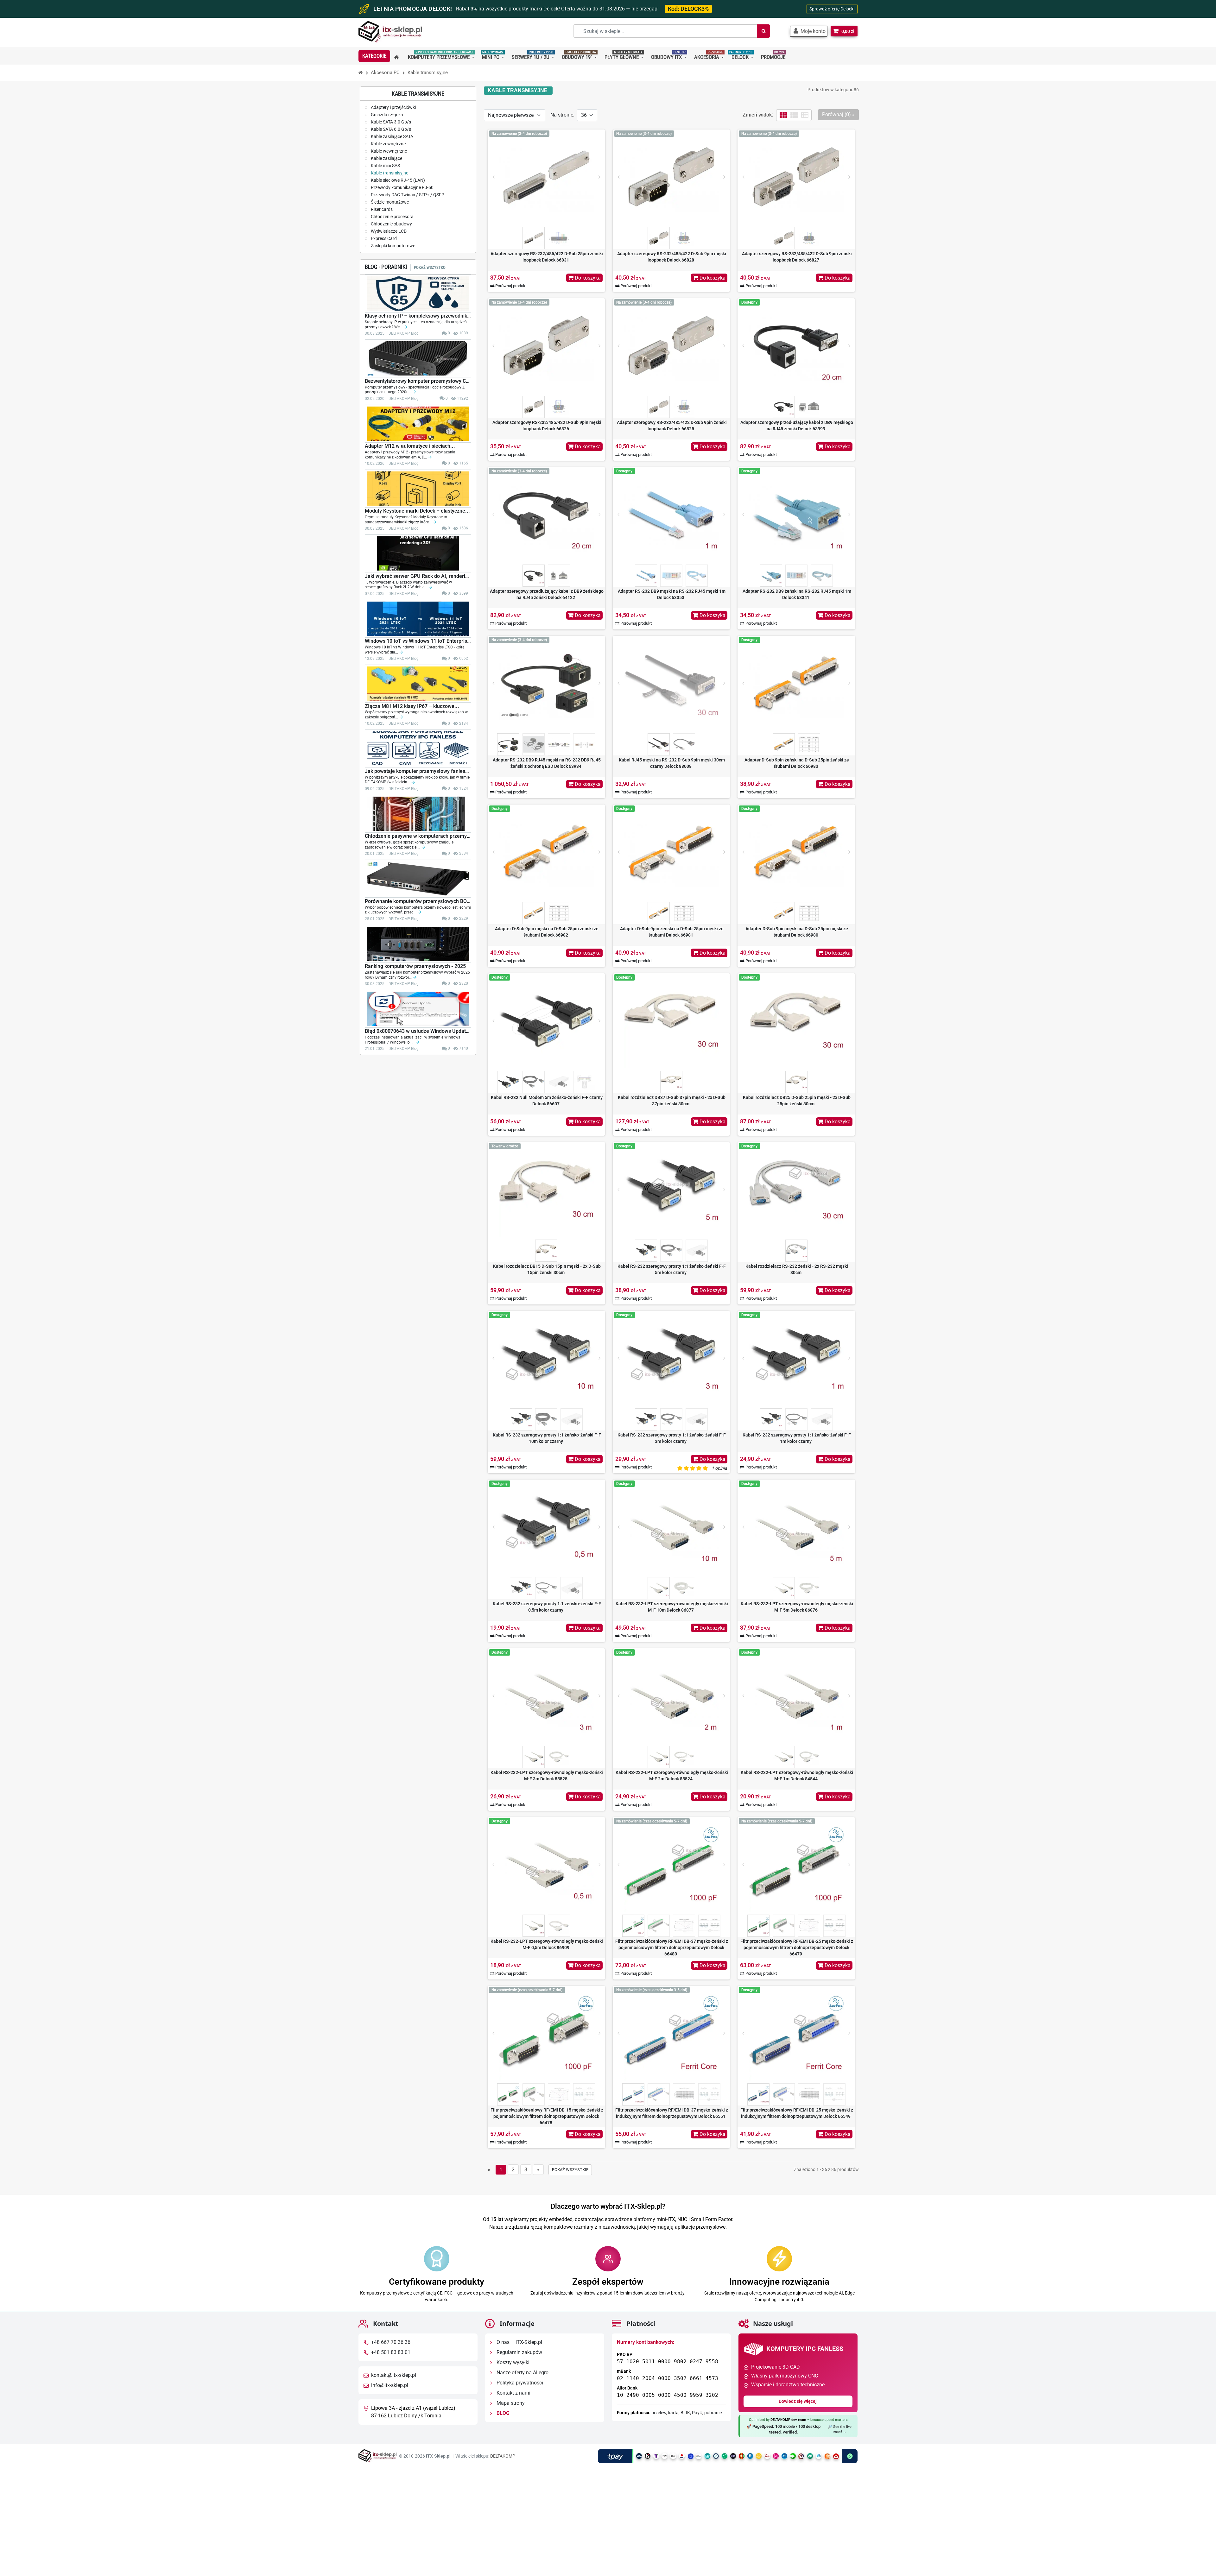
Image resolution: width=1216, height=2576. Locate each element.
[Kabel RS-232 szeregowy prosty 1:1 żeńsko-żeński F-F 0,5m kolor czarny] (546, 1527)
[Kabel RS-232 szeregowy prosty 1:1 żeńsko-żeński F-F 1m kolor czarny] (796, 1358)
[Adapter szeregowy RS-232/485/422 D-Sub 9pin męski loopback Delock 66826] (546, 346)
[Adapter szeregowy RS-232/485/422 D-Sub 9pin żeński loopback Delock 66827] (796, 177)
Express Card (383, 238)
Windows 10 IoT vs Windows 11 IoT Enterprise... (418, 641)
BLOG (502, 2413)
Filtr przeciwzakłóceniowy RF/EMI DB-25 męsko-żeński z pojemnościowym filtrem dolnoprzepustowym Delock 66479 (797, 1948)
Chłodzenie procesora (392, 217)
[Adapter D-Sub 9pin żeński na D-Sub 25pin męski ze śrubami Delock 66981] (671, 852)
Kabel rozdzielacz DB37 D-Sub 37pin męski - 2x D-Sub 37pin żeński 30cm (672, 1101)
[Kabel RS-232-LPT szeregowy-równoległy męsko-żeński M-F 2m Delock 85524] (671, 1696)
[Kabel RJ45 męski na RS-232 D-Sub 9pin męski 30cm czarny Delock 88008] (671, 683)
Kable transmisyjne (389, 173)
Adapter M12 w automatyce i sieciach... (410, 446)
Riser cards (381, 209)
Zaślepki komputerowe (393, 246)
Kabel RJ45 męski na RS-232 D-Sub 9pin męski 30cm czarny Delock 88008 (672, 763)
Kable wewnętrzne (388, 151)
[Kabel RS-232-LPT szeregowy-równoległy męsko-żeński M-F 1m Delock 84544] (796, 1696)
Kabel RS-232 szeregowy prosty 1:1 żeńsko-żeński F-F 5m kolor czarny (672, 1269)
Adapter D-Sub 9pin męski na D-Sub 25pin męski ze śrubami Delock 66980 (797, 932)
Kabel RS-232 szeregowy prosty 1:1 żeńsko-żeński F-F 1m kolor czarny (797, 1438)
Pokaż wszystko (430, 267)
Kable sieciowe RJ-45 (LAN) (397, 180)
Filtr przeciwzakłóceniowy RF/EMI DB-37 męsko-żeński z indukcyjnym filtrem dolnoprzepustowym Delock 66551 (672, 2113)
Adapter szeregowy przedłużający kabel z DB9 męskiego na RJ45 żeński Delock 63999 (797, 426)
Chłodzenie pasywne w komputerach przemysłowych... (418, 836)
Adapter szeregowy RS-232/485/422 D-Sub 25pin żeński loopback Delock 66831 (547, 257)
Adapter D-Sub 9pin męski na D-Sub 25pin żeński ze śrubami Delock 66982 (547, 932)
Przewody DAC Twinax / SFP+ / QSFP (407, 195)
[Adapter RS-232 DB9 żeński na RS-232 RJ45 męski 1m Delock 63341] (796, 515)
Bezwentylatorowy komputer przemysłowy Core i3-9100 (418, 381)
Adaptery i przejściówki (393, 107)
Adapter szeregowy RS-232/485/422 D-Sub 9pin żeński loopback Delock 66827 (797, 257)
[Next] (599, 177)
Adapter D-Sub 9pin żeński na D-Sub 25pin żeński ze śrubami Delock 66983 (797, 763)
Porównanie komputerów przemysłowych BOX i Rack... (418, 901)
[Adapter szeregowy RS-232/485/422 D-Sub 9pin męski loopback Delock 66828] (671, 177)
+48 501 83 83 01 (391, 2352)
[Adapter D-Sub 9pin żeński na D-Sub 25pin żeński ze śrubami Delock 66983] (796, 683)
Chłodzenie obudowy (391, 224)
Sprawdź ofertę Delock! (832, 9)
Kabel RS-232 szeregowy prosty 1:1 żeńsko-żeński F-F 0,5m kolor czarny (547, 1607)
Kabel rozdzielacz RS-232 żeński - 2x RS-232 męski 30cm (797, 1269)
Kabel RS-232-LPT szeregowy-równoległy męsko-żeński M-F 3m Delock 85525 (547, 1776)
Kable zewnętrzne (388, 144)
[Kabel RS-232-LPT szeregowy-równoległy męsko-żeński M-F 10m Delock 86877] (671, 1527)
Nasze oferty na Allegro (522, 2373)
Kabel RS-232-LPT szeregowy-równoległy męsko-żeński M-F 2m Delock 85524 (672, 1776)
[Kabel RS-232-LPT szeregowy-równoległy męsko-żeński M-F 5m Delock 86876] (796, 1527)
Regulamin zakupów (519, 2352)
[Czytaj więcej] (406, 327)
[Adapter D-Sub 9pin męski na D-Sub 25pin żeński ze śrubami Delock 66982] (546, 852)
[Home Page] (361, 73)
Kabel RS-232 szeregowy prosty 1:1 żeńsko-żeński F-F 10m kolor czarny (547, 1438)
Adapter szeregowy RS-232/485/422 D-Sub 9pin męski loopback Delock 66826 (547, 426)
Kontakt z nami (513, 2393)
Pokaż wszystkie (570, 2170)
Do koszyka (587, 278)
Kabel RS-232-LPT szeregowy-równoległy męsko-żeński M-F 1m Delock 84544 (797, 1776)
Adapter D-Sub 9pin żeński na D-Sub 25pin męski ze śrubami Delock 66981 (672, 932)
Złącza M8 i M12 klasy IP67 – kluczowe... (412, 706)
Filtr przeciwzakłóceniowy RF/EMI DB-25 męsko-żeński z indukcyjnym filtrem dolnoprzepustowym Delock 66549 (797, 2113)
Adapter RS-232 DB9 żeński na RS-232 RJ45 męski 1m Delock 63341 (797, 594)
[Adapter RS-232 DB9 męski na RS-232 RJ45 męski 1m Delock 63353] (671, 515)
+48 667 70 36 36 (391, 2342)
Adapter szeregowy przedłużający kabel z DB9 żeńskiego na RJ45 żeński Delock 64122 (547, 594)
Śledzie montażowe (389, 202)
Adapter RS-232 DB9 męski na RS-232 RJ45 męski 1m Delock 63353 (672, 594)
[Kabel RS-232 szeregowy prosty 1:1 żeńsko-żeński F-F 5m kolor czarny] (671, 1190)
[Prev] (493, 177)
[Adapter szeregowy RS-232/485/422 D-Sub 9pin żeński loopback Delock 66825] (671, 346)
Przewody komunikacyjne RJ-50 (402, 187)
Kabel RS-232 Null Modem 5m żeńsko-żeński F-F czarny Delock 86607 (547, 1101)
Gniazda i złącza (386, 115)
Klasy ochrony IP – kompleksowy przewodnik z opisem (418, 316)
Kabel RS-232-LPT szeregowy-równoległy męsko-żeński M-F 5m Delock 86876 (797, 1607)
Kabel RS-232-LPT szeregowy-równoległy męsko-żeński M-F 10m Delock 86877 (672, 1607)
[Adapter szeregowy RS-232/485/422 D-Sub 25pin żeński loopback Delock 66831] (546, 177)
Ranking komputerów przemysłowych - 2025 (415, 966)
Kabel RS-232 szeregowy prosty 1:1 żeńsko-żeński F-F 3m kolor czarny (672, 1438)
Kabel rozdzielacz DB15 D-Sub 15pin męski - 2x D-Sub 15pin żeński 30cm (547, 1269)
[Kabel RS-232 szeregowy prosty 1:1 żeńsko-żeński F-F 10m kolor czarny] (546, 1358)
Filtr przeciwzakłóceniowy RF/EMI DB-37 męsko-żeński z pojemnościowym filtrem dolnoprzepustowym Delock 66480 (672, 1948)
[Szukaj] (763, 31)
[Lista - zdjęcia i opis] (794, 115)
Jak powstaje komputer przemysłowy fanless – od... (418, 771)
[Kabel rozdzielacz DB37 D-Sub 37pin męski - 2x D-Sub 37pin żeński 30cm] (671, 1021)
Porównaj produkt (510, 286)
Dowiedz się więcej (798, 2401)
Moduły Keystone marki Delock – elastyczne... (417, 511)
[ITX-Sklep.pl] (390, 32)
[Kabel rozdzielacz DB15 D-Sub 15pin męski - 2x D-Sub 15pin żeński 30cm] (546, 1190)
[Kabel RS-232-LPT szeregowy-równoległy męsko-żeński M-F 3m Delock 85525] (546, 1696)
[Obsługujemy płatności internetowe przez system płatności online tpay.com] (728, 2456)
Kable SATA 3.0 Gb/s (390, 122)
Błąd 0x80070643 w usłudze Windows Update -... (418, 1031)
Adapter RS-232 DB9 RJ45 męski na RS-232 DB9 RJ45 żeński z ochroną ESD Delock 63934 (547, 763)
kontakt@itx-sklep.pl (394, 2375)
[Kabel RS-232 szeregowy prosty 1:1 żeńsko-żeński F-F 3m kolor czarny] (671, 1358)
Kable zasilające (386, 158)
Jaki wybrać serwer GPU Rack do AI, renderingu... (418, 576)
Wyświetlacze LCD (388, 231)
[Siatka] (783, 115)
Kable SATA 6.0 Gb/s (390, 129)
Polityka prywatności (519, 2383)
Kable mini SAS (385, 166)
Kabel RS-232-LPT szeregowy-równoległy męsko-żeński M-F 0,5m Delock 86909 (547, 1944)
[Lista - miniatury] (805, 115)
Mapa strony (510, 2403)
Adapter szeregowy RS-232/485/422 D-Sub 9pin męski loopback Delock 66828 (672, 257)
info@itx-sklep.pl (390, 2385)
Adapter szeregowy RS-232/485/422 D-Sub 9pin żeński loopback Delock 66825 (672, 426)
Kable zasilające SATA (392, 136)
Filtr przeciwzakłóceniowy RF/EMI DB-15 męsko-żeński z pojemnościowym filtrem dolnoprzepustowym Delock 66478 (547, 2116)
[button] (809, 31)
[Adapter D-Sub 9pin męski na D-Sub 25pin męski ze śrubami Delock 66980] (796, 852)
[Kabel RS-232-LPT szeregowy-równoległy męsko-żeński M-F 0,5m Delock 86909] (546, 1865)
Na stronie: (562, 115)
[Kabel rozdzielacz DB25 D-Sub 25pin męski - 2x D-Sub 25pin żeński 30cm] (796, 1021)
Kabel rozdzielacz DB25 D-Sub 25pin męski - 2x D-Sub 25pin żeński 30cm (797, 1101)
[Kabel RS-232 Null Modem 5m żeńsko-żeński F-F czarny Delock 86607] (546, 1021)
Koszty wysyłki (512, 2362)
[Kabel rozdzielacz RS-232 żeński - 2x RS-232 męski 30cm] (796, 1190)
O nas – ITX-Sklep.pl (519, 2342)
